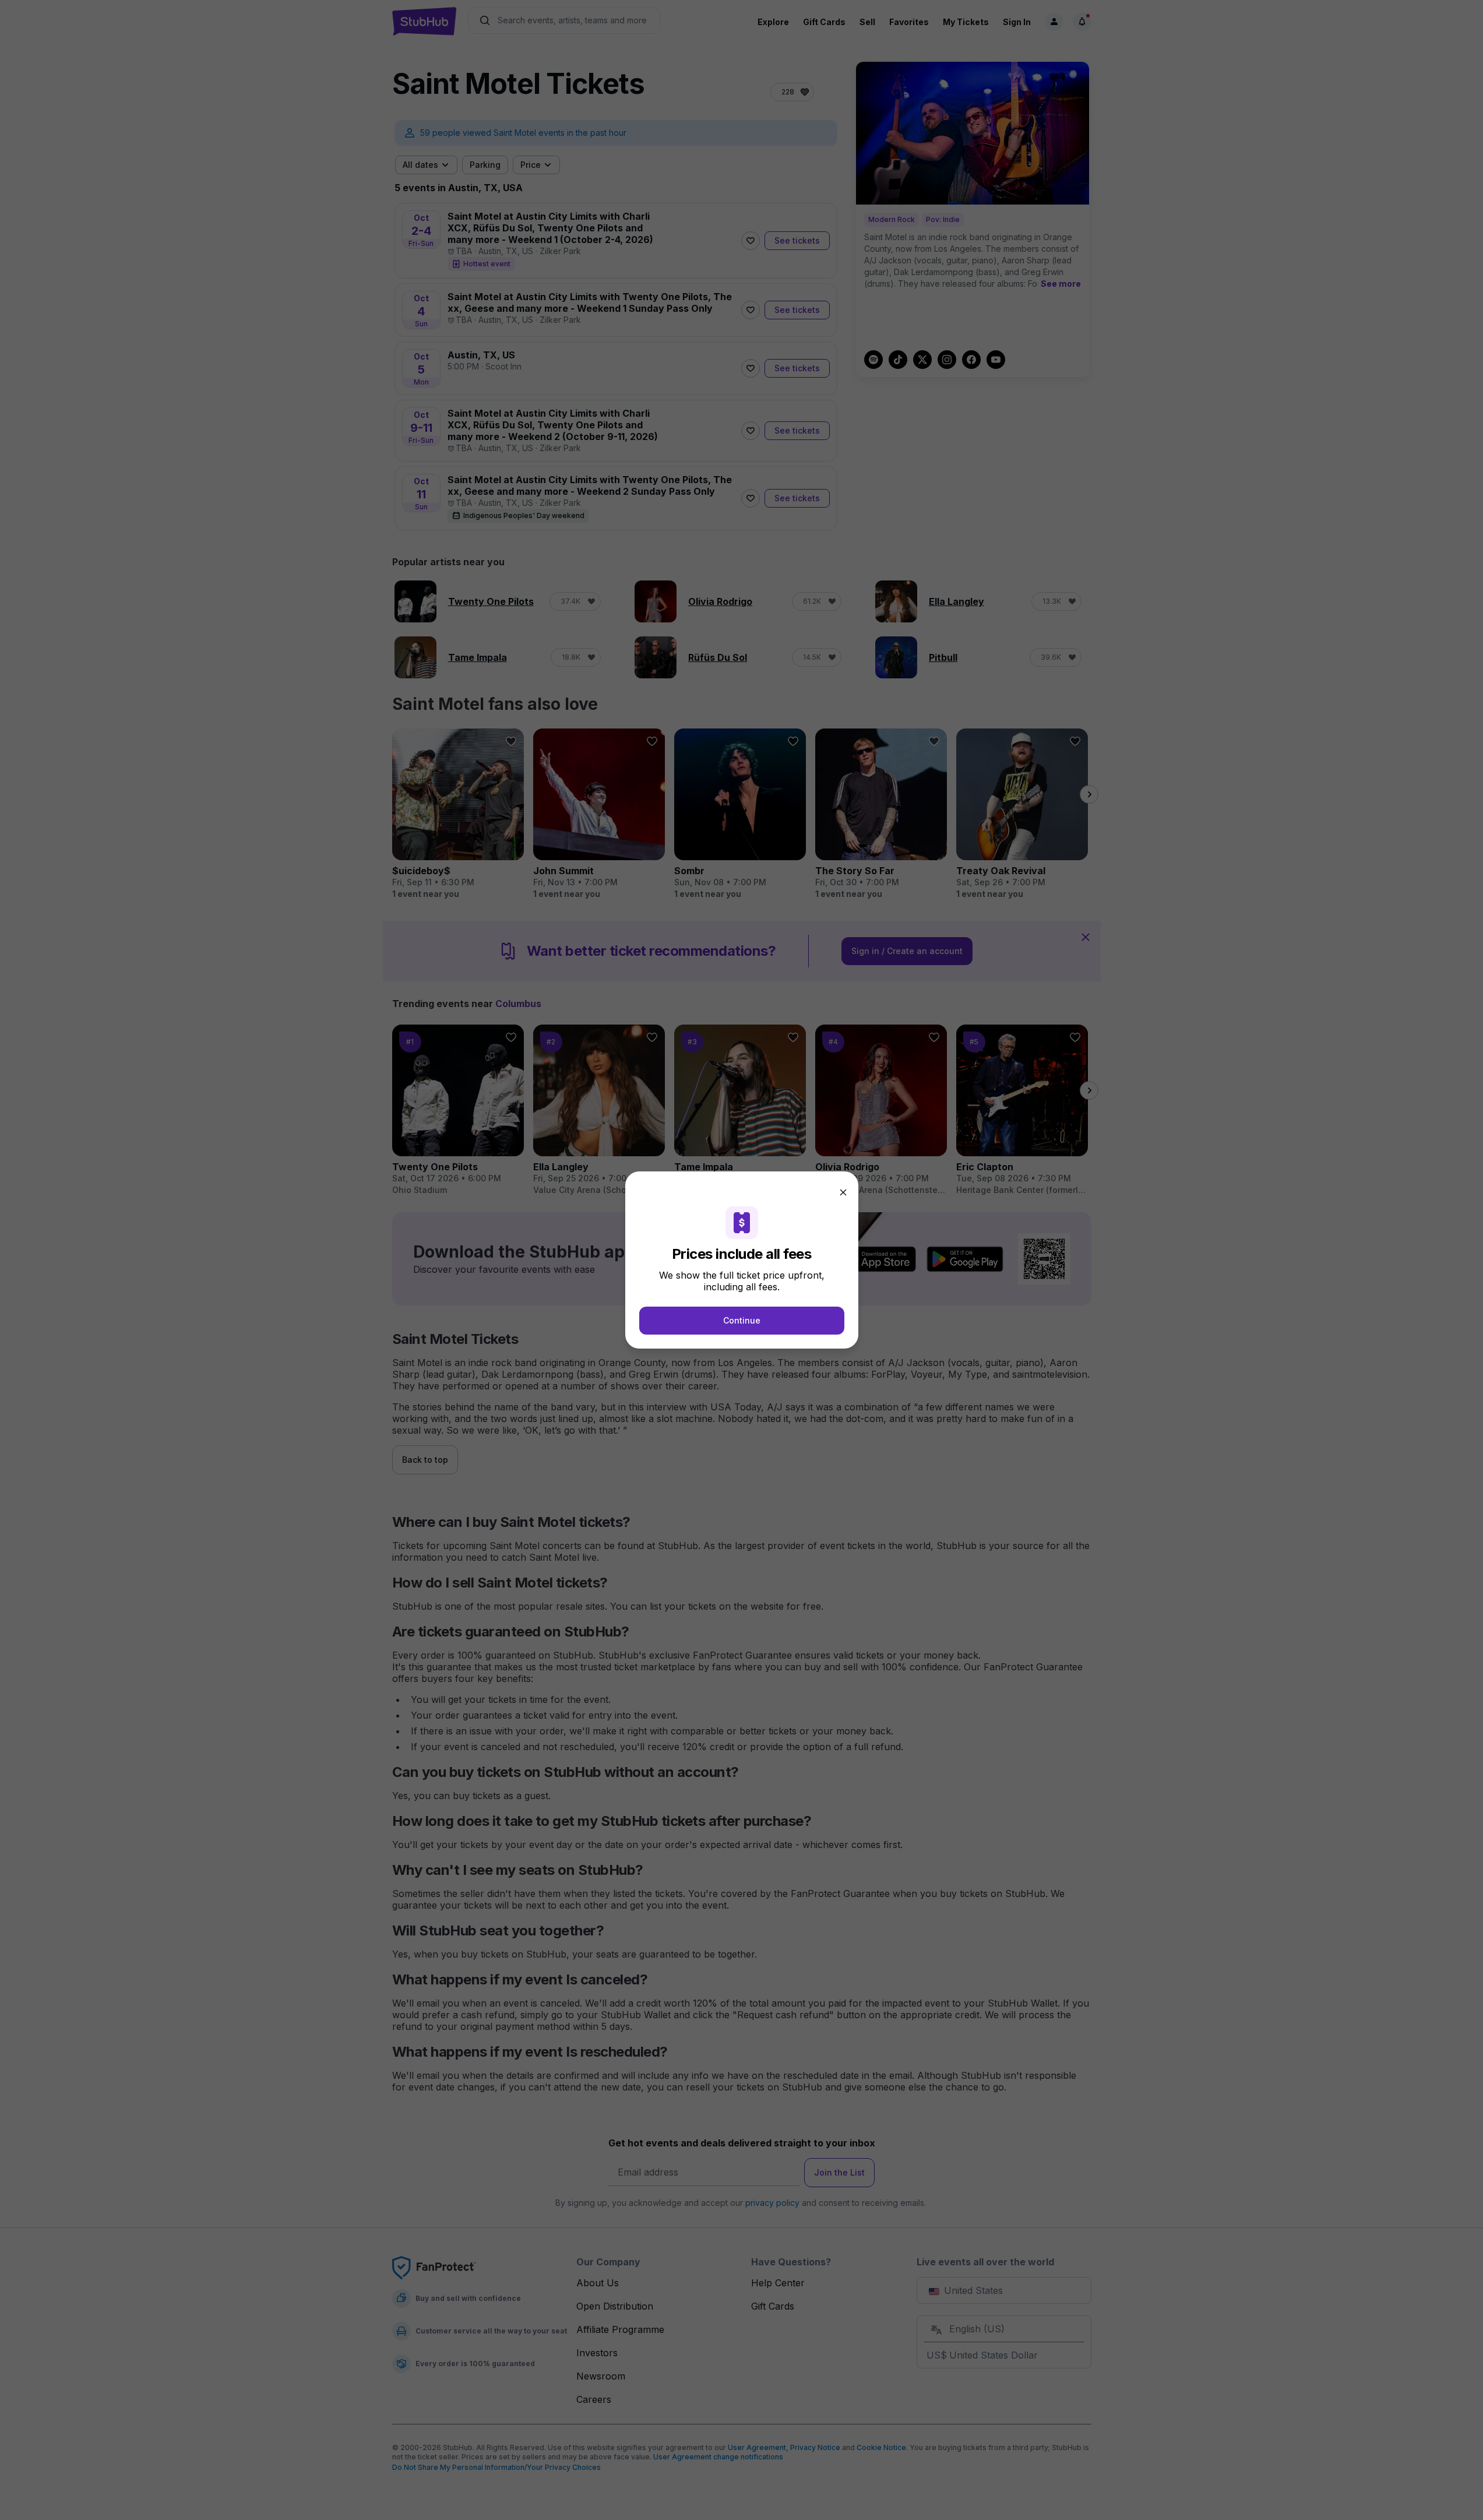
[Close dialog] (843, 1192)
